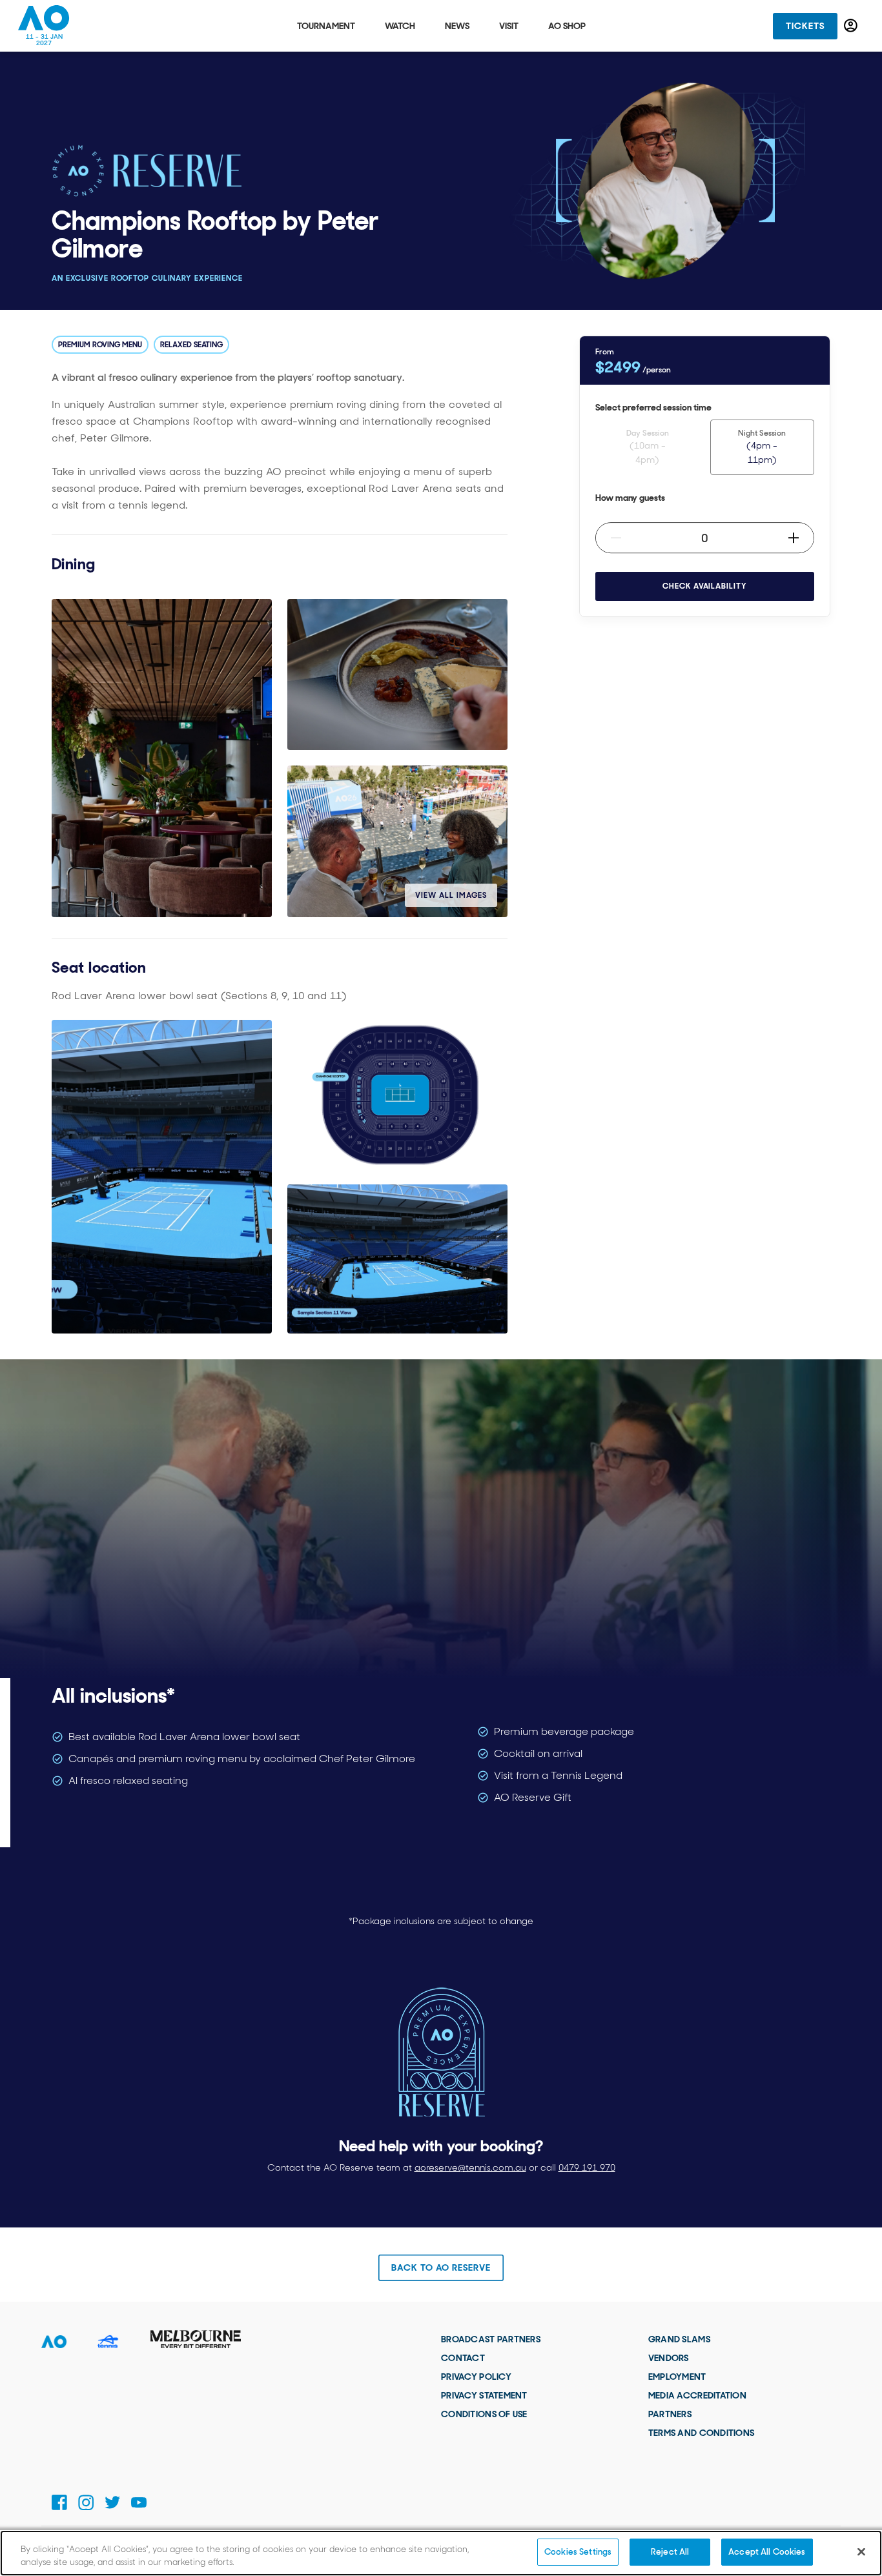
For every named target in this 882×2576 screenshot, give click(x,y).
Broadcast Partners (491, 2339)
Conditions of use (484, 2414)
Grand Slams (679, 2339)
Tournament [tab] (326, 26)
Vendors (669, 2358)
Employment (677, 2377)
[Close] (861, 2551)
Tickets (805, 26)
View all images (451, 895)
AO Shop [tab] (567, 26)
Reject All (670, 2552)
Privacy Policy (476, 2377)
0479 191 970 (587, 2167)
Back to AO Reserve (441, 2267)
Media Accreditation (697, 2395)
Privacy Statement (484, 2395)
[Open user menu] (851, 25)
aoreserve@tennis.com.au (470, 2167)
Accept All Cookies (767, 2552)
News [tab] (457, 26)
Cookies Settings (578, 2552)
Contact (463, 2358)
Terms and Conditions (702, 2433)
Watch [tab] (400, 26)
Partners (670, 2414)
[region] (441, 2553)
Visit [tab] (509, 26)
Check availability (705, 586)
